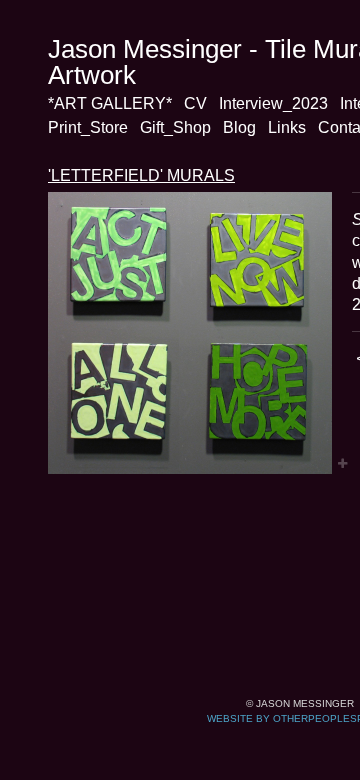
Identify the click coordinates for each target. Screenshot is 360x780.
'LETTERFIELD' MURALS (141, 175)
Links (287, 127)
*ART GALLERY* (110, 103)
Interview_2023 (273, 103)
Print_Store (88, 127)
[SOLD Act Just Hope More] (190, 333)
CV (195, 103)
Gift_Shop (175, 127)
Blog (239, 127)
